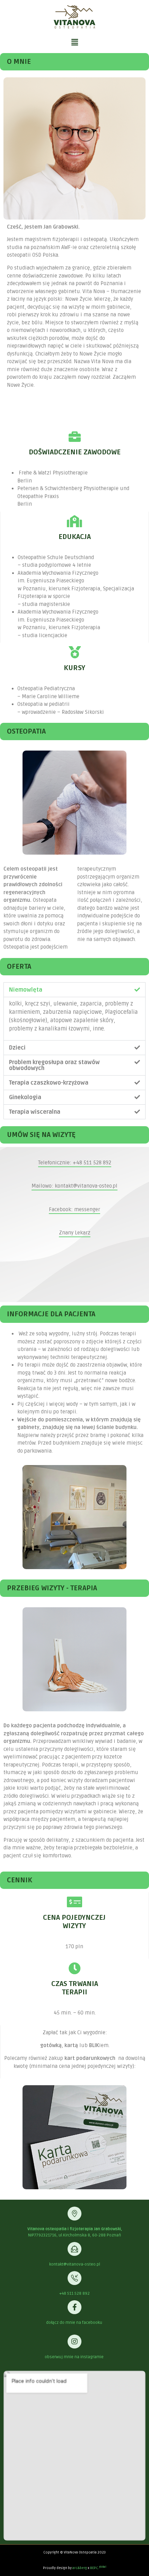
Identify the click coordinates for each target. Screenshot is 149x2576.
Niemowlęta (26, 990)
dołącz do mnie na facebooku (75, 2323)
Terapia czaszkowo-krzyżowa (49, 1083)
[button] (74, 42)
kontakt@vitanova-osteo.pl (75, 2264)
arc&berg (80, 2568)
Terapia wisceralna (35, 1112)
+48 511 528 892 (74, 2293)
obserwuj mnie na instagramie (75, 2357)
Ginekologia (25, 1097)
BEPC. (98, 2568)
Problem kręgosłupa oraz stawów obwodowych (54, 1065)
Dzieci (17, 1048)
